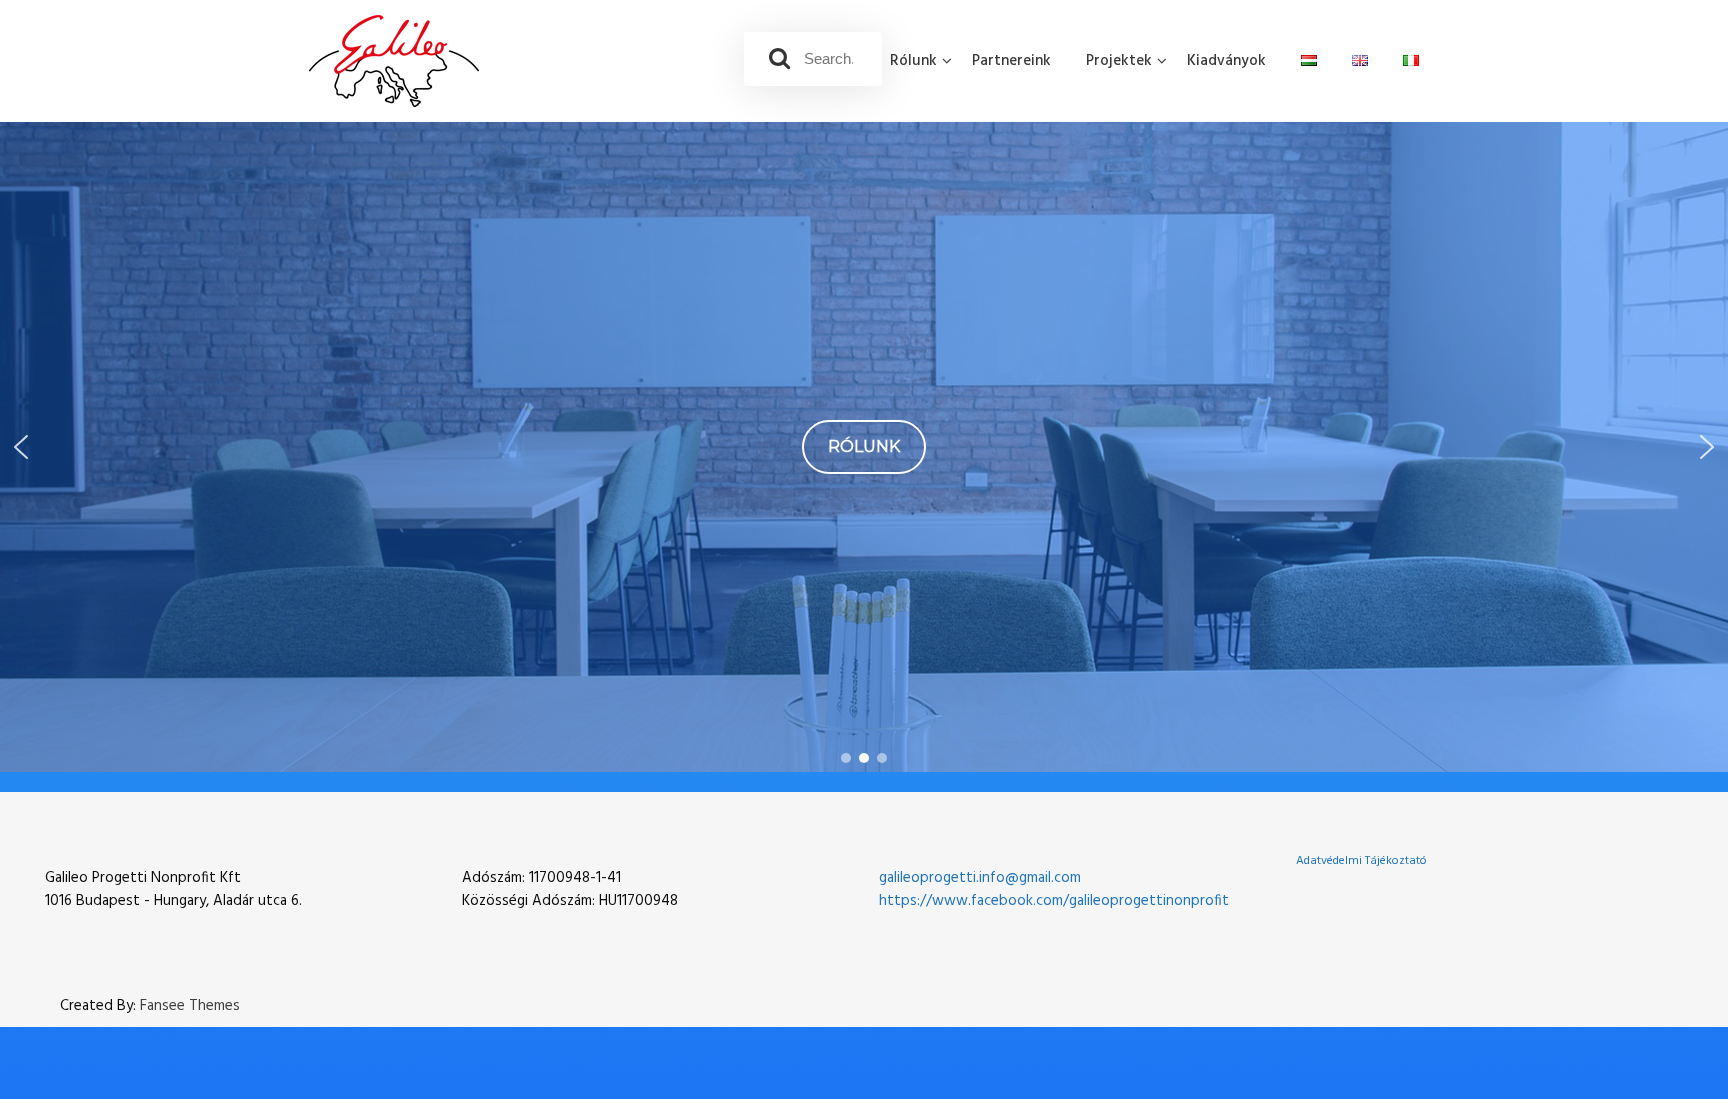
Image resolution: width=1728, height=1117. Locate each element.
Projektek (1119, 61)
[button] (21, 447)
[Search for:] (813, 59)
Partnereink (1011, 61)
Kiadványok (1226, 61)
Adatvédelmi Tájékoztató (1361, 861)
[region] (864, 447)
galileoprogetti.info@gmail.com (980, 878)
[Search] (779, 59)
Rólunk (913, 61)
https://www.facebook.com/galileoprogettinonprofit (1054, 901)
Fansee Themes (190, 1006)
